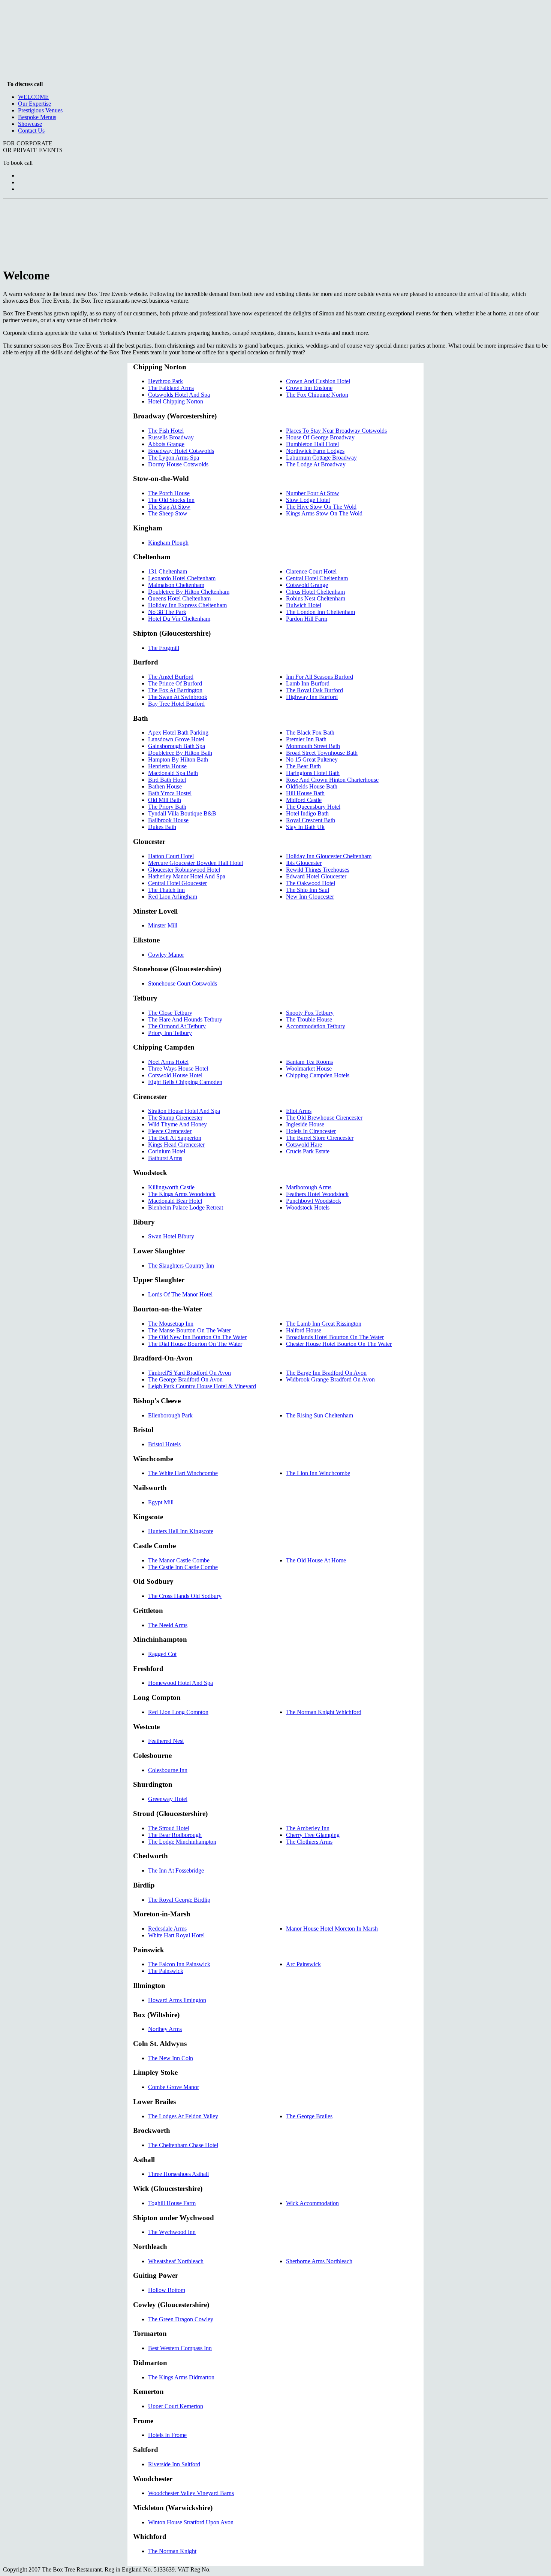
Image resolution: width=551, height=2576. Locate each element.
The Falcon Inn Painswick (179, 1964)
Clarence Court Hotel (311, 571)
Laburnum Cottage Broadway (321, 458)
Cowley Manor (166, 955)
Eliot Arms (299, 1111)
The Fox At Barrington (175, 690)
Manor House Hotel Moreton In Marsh (332, 1929)
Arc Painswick (303, 1964)
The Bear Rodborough (175, 1835)
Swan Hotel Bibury (171, 1236)
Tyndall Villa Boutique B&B (182, 813)
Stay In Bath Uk (305, 827)
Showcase (30, 124)
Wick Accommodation (312, 2203)
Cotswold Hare (304, 1145)
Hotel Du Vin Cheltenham (179, 619)
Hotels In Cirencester (311, 1131)
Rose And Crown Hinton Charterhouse (332, 780)
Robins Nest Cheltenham (316, 598)
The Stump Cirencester (175, 1118)
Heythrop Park (165, 381)
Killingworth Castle (171, 1187)
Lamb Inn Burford (308, 683)
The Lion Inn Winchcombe (318, 1473)
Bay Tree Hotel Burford (176, 704)
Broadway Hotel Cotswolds (181, 451)
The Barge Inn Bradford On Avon (326, 1373)
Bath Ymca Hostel (170, 793)
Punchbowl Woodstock (314, 1201)
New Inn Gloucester (310, 897)
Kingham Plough (168, 543)
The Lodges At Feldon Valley (183, 2116)
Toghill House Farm (172, 2203)
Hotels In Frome (167, 2435)
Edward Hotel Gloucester (316, 876)
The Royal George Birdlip (179, 1900)
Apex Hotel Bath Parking (178, 732)
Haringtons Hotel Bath (313, 773)
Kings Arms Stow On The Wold (324, 513)
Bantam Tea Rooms (309, 1062)
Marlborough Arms (309, 1187)
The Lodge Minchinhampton (182, 1842)
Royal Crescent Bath (311, 820)
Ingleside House (305, 1124)
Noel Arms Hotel (168, 1062)
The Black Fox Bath (310, 732)
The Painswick (166, 1971)
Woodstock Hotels (308, 1207)
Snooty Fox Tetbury (310, 1013)
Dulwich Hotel (304, 605)
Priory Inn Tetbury (170, 1033)
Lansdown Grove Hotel (176, 739)
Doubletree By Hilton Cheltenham (189, 592)
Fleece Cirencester (170, 1131)
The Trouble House (309, 1019)
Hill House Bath (305, 793)
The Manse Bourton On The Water (189, 1330)
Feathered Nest (166, 1741)
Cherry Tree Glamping (313, 1835)
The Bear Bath (303, 766)
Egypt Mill (161, 1502)
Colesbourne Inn (168, 1770)
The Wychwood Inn (172, 2232)
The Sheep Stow (168, 513)
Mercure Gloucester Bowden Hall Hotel (195, 863)
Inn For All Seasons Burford (320, 677)
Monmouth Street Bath (313, 746)
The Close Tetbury (170, 1013)
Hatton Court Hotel (171, 856)
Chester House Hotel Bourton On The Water (339, 1344)
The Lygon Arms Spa (174, 458)
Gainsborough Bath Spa (177, 746)
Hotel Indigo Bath (307, 813)
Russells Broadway (171, 437)
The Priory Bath (167, 807)
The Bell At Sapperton (175, 1138)
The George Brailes (309, 2116)
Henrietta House (167, 766)
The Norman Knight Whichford (324, 1712)
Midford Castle (304, 800)
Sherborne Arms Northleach (319, 2261)
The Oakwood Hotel (311, 883)
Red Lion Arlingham (173, 897)
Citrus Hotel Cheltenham (315, 592)
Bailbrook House (168, 820)
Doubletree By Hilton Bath (180, 753)
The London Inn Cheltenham (320, 612)
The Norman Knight (172, 2551)
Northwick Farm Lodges (315, 451)
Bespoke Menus (37, 117)
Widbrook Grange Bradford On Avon (330, 1379)
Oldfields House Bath (312, 786)
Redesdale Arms (167, 1929)
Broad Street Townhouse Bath (322, 753)
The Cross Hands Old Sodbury (185, 1596)
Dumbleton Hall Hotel (312, 444)
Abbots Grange (166, 444)
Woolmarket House (309, 1068)
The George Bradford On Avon (185, 1379)
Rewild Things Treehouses (318, 870)
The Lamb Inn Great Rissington (324, 1324)
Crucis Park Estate (308, 1151)
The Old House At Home (316, 1560)
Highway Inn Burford (312, 697)
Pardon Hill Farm (307, 619)
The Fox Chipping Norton (317, 395)
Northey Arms (165, 2029)
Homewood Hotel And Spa (180, 1683)
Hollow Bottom (167, 2290)
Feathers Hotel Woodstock (317, 1194)
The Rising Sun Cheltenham (320, 1415)
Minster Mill (163, 925)
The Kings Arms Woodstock (182, 1194)
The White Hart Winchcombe (183, 1473)
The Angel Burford (171, 677)
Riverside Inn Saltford (174, 2464)
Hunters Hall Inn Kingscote (181, 1531)
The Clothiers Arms (309, 1842)
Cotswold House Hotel (175, 1075)
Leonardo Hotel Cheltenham (182, 578)
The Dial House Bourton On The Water (195, 1344)
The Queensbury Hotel (313, 807)
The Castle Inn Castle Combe (183, 1567)
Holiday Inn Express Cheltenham (187, 605)
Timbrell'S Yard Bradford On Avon (189, 1373)
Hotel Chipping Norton (176, 401)
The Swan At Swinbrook (178, 697)
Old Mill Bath (165, 800)
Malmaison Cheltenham (176, 585)
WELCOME (33, 97)
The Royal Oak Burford (314, 690)
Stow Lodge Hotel (308, 500)
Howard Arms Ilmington (177, 2000)
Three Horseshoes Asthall (178, 2174)
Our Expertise (34, 104)
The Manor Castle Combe (179, 1560)
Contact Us (31, 131)
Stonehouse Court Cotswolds (183, 983)
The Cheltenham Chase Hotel (183, 2145)
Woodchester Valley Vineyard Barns (191, 2493)
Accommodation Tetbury (316, 1026)
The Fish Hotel (166, 431)
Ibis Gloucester (304, 863)
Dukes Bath (162, 827)
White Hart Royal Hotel (176, 1935)
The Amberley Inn (308, 1828)
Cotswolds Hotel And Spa (179, 395)
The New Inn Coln (171, 2058)
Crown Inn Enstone (309, 388)
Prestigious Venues (40, 110)
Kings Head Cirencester (176, 1145)
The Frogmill (164, 648)
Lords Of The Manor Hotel (180, 1294)
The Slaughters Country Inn (181, 1266)
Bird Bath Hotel (167, 780)
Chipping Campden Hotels (318, 1075)
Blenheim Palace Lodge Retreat (186, 1207)
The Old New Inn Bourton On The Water (197, 1337)
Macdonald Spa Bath (173, 773)
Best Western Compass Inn (180, 2348)
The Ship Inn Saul (308, 890)
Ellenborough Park (170, 1415)
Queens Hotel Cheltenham (179, 598)
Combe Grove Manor (174, 2087)
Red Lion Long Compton (178, 1712)
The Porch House (169, 493)
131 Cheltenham (168, 571)
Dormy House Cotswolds (178, 464)
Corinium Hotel (167, 1151)
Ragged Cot (162, 1654)
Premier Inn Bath (306, 739)
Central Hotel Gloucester (177, 883)
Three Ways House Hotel (178, 1068)
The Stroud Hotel (169, 1828)
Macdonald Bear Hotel (175, 1201)
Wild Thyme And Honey (177, 1124)
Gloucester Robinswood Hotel (184, 870)
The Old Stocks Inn (171, 500)
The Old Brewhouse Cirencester (324, 1118)
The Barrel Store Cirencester (320, 1138)
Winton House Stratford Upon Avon (191, 2522)
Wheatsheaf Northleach (176, 2261)
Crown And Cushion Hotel (318, 381)
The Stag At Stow (169, 507)
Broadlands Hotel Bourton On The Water (335, 1337)
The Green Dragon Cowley (181, 2319)
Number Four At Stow (313, 493)
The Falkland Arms (171, 388)
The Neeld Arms (168, 1625)
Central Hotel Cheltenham (317, 578)
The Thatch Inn (166, 890)
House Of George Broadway (320, 437)
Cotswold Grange (307, 585)
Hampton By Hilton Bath (178, 759)
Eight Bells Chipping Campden (185, 1082)
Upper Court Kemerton (176, 2406)
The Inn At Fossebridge (176, 1870)
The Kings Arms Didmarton (181, 2377)
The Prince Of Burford (175, 683)
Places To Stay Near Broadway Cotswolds (336, 431)
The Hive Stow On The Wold (321, 507)
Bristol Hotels (164, 1444)
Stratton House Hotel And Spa (184, 1111)
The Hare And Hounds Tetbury (185, 1019)
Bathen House (165, 786)
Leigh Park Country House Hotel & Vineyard (202, 1386)
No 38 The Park (167, 612)
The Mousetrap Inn (171, 1324)
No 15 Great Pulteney (312, 759)
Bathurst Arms (165, 1158)
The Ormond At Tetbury (177, 1026)
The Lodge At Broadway (316, 464)
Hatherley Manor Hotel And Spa (187, 876)
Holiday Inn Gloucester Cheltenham (329, 856)
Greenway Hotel (168, 1799)
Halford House (304, 1330)
